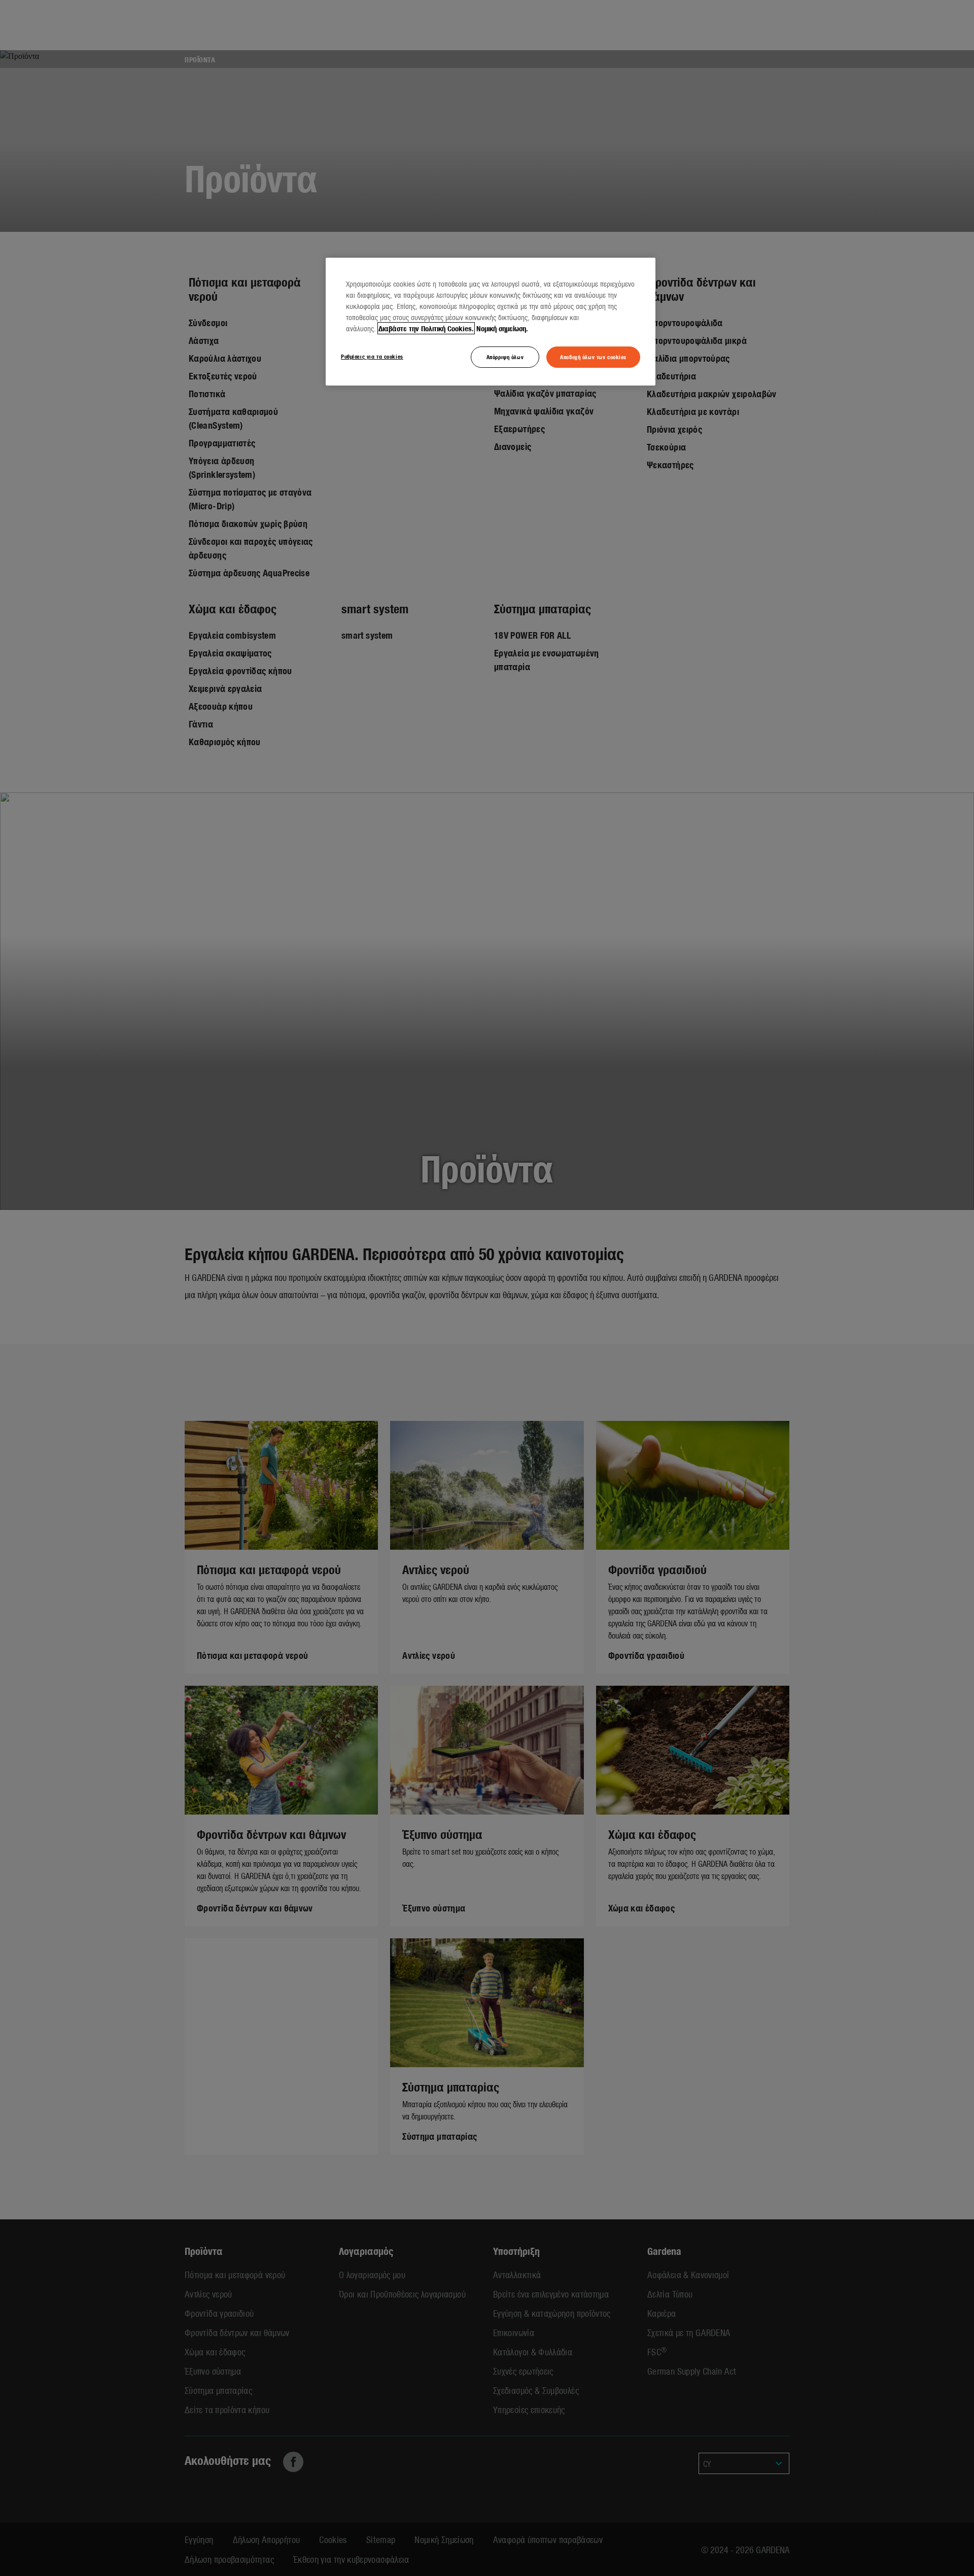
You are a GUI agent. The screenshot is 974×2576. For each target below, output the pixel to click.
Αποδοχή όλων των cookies (593, 357)
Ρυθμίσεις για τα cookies (372, 356)
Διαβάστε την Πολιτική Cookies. (426, 328)
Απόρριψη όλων (505, 357)
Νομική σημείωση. (502, 328)
